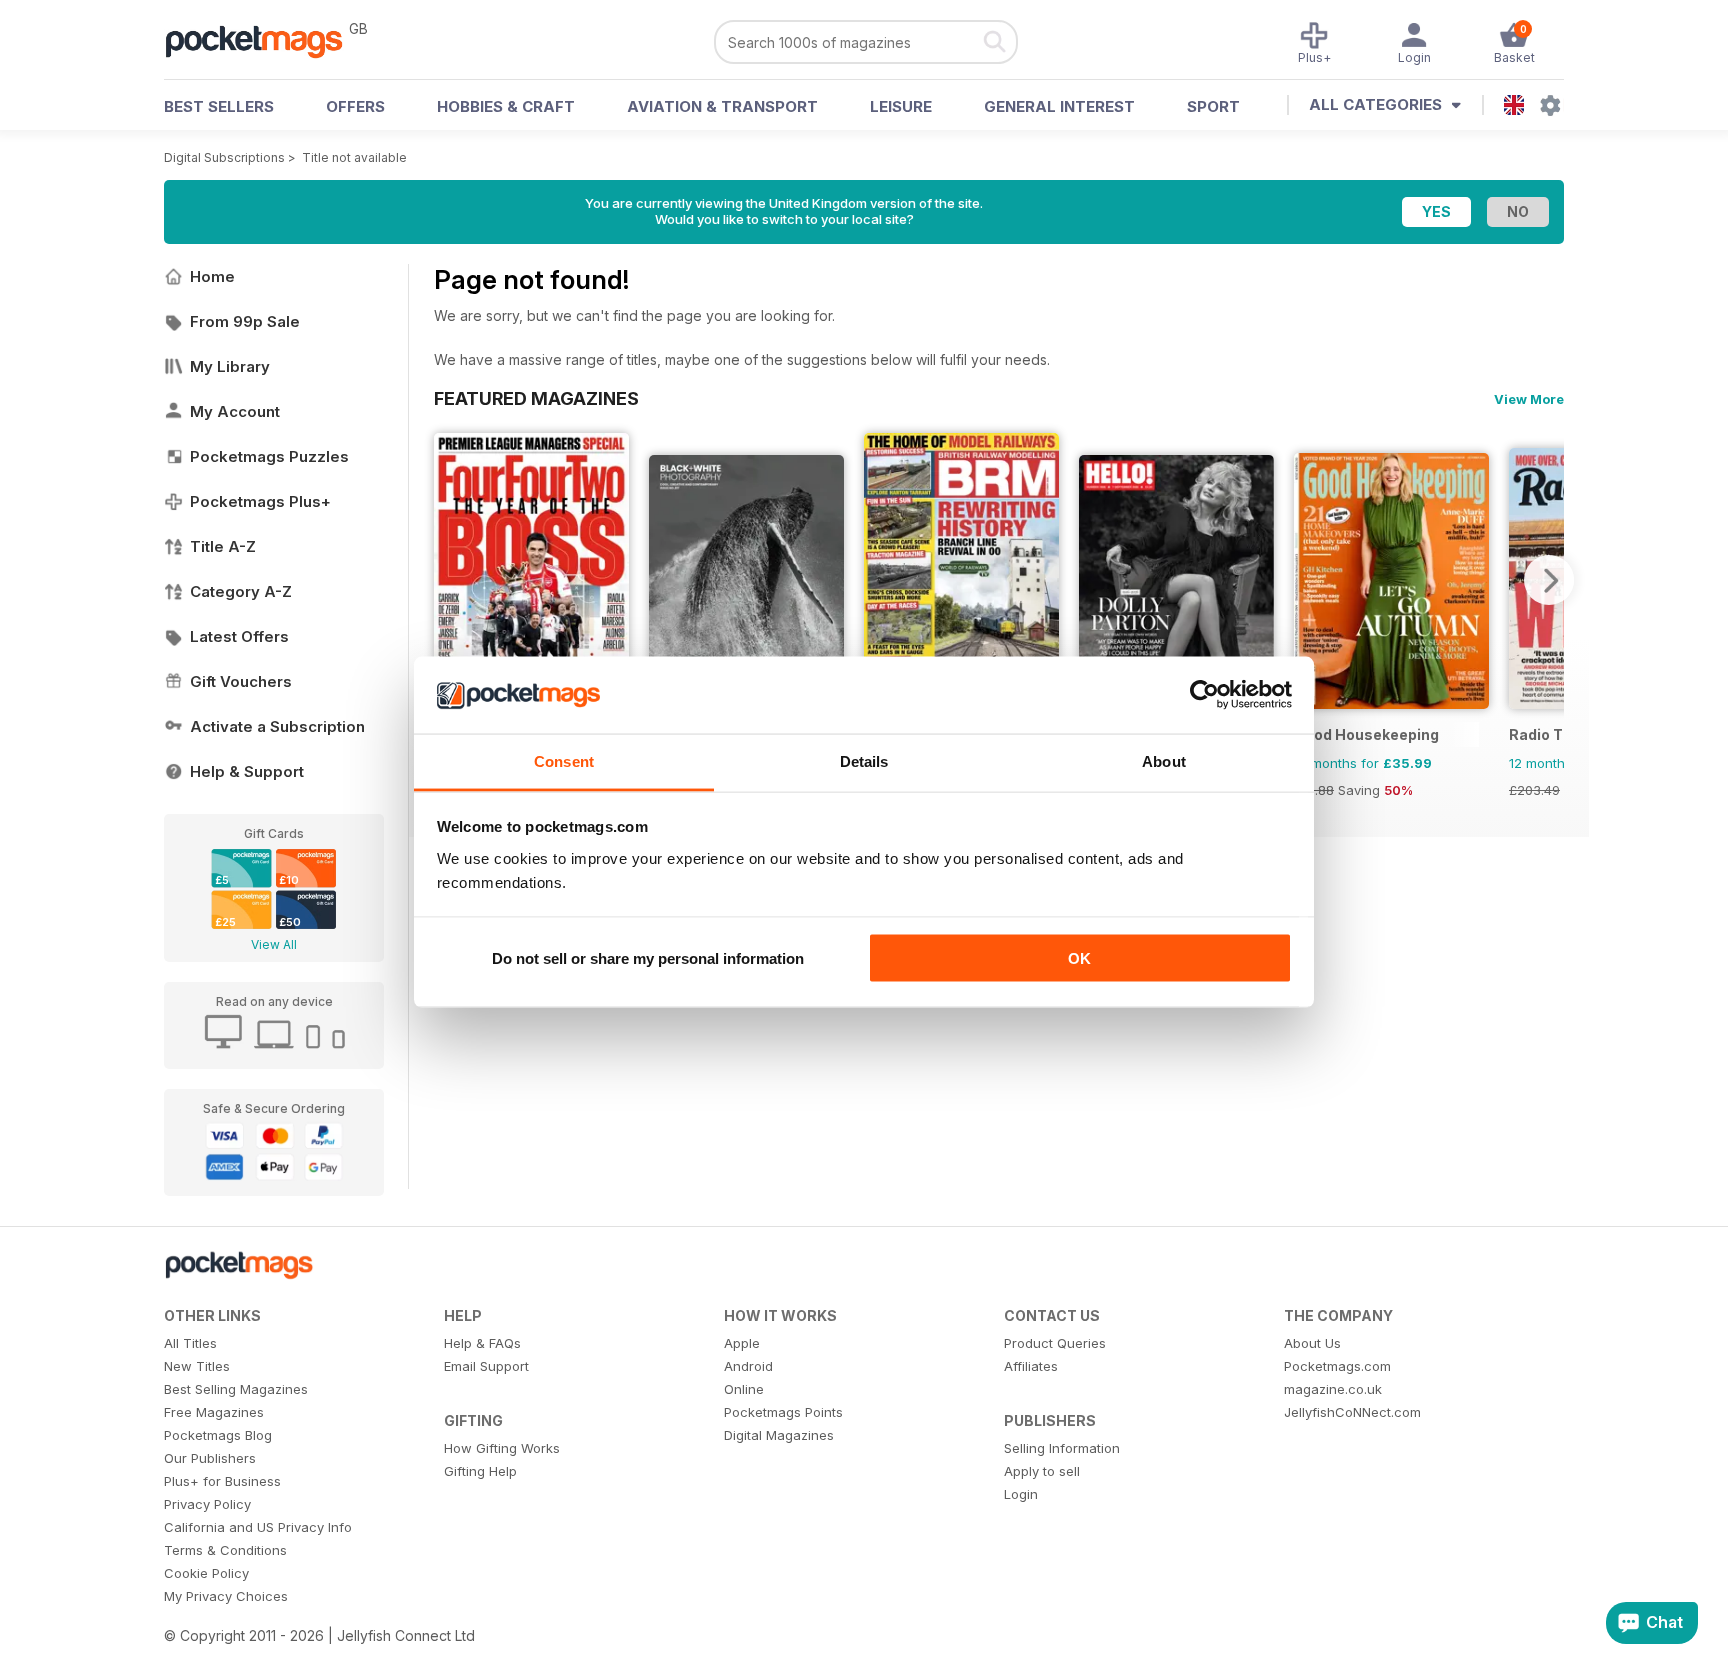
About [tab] (1164, 760)
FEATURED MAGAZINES (536, 398)
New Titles (197, 1366)
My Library (230, 366)
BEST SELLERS (219, 106)
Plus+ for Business (222, 1481)
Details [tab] (864, 760)
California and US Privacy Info (258, 1527)
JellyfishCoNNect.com (1352, 1412)
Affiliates (1031, 1366)
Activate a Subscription (277, 726)
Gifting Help (480, 1471)
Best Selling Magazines (236, 1389)
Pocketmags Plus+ (260, 501)
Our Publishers (210, 1458)
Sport (1213, 106)
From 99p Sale (245, 321)
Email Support (486, 1366)
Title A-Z (223, 546)
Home (212, 276)
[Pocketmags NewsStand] (264, 40)
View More (1529, 399)
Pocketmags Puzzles (269, 456)
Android (748, 1366)
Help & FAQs (482, 1343)
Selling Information (1062, 1448)
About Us (1312, 1343)
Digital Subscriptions (224, 157)
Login (1021, 1494)
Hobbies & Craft (506, 106)
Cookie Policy (206, 1573)
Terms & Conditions (225, 1550)
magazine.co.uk (1333, 1389)
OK (1079, 958)
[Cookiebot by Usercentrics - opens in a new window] (1204, 695)
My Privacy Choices (226, 1596)
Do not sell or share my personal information (648, 958)
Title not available (354, 157)
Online (744, 1389)
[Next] (1549, 580)
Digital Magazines (779, 1435)
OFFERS (355, 106)
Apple (742, 1343)
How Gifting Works (502, 1448)
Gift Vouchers (241, 681)
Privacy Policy (207, 1504)
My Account (235, 411)
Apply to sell (1042, 1471)
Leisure (901, 106)
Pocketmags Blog (218, 1435)
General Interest (1059, 106)
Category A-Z (241, 591)
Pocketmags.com (1337, 1366)
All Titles (190, 1343)
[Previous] (449, 580)
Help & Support (247, 771)
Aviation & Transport (722, 106)
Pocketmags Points (783, 1412)
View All (274, 944)
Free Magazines (214, 1412)
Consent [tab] (564, 760)
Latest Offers (239, 636)
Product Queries (1055, 1343)
